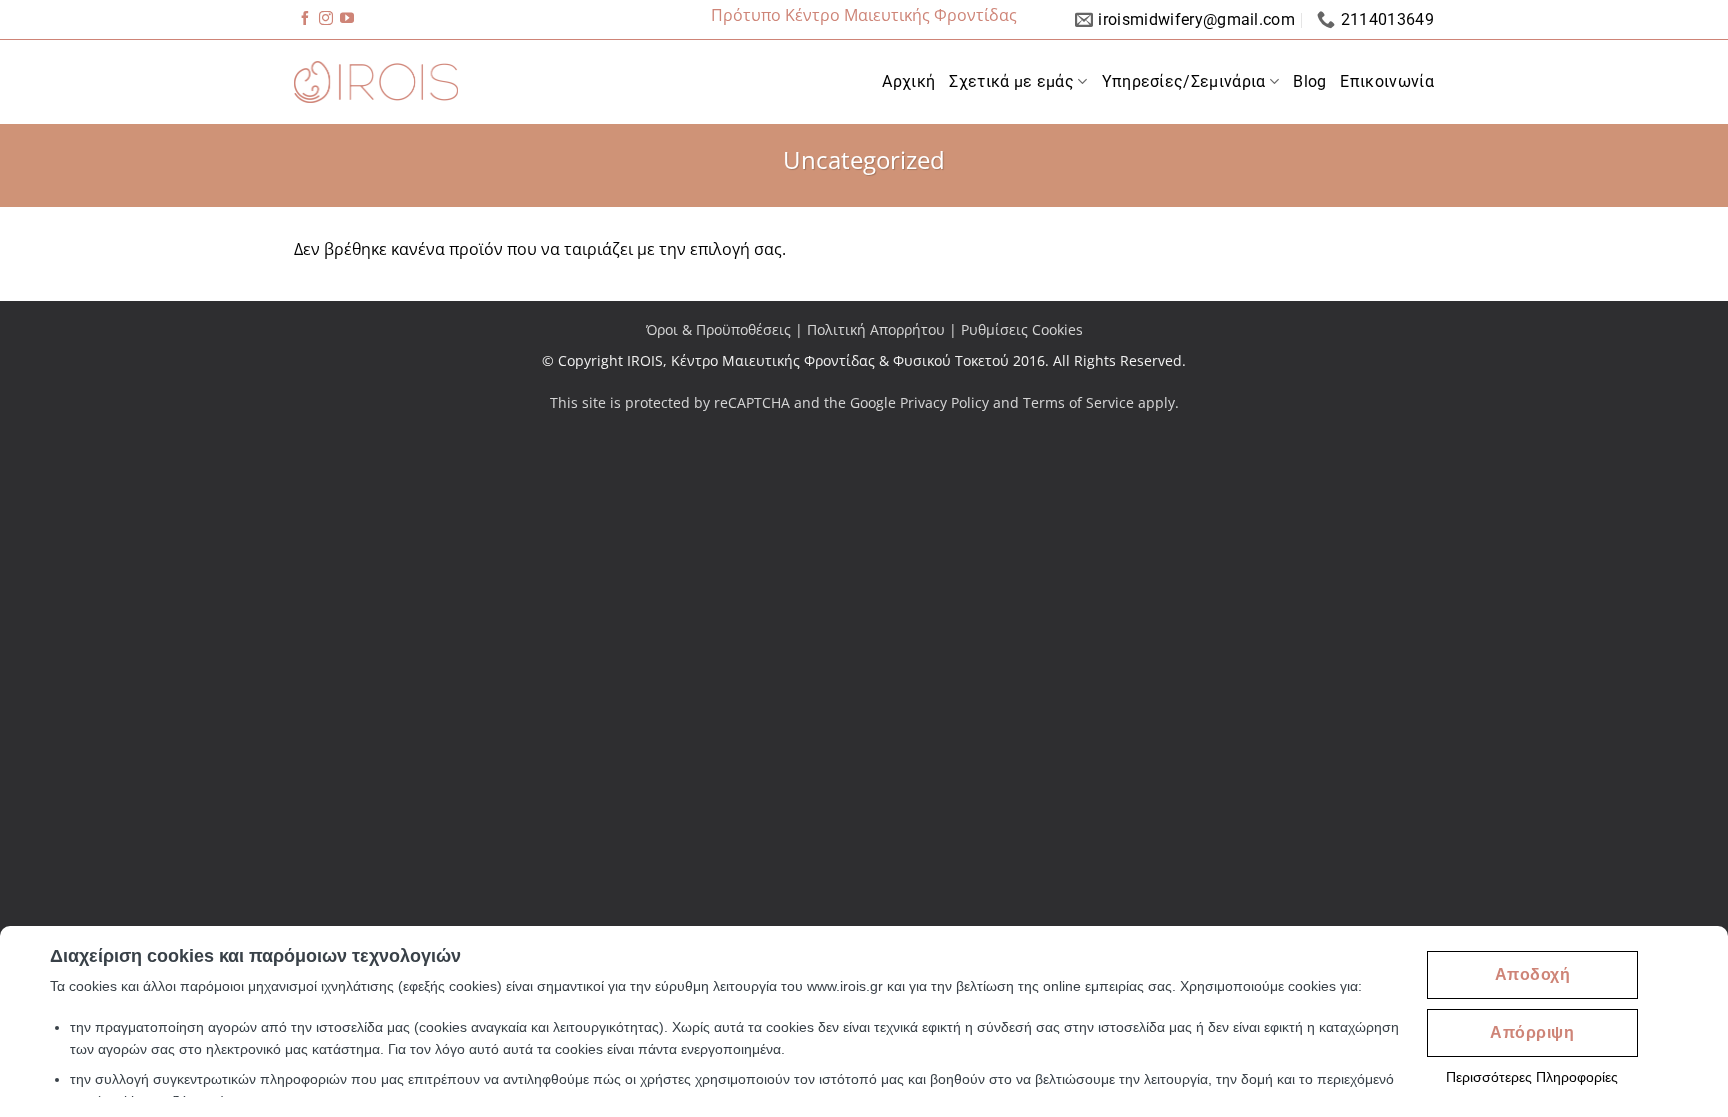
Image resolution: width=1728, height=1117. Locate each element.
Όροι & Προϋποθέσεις (718, 329)
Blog (1309, 81)
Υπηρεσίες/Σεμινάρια (1184, 81)
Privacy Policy (944, 402)
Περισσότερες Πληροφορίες (1532, 1077)
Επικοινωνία (1387, 81)
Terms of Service (1078, 402)
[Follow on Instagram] (326, 20)
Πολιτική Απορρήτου (876, 329)
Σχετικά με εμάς (1011, 81)
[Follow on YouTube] (347, 20)
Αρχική (908, 81)
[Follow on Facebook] (305, 20)
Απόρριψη (1532, 1032)
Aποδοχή (1532, 974)
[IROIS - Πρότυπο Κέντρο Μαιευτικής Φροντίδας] (376, 81)
